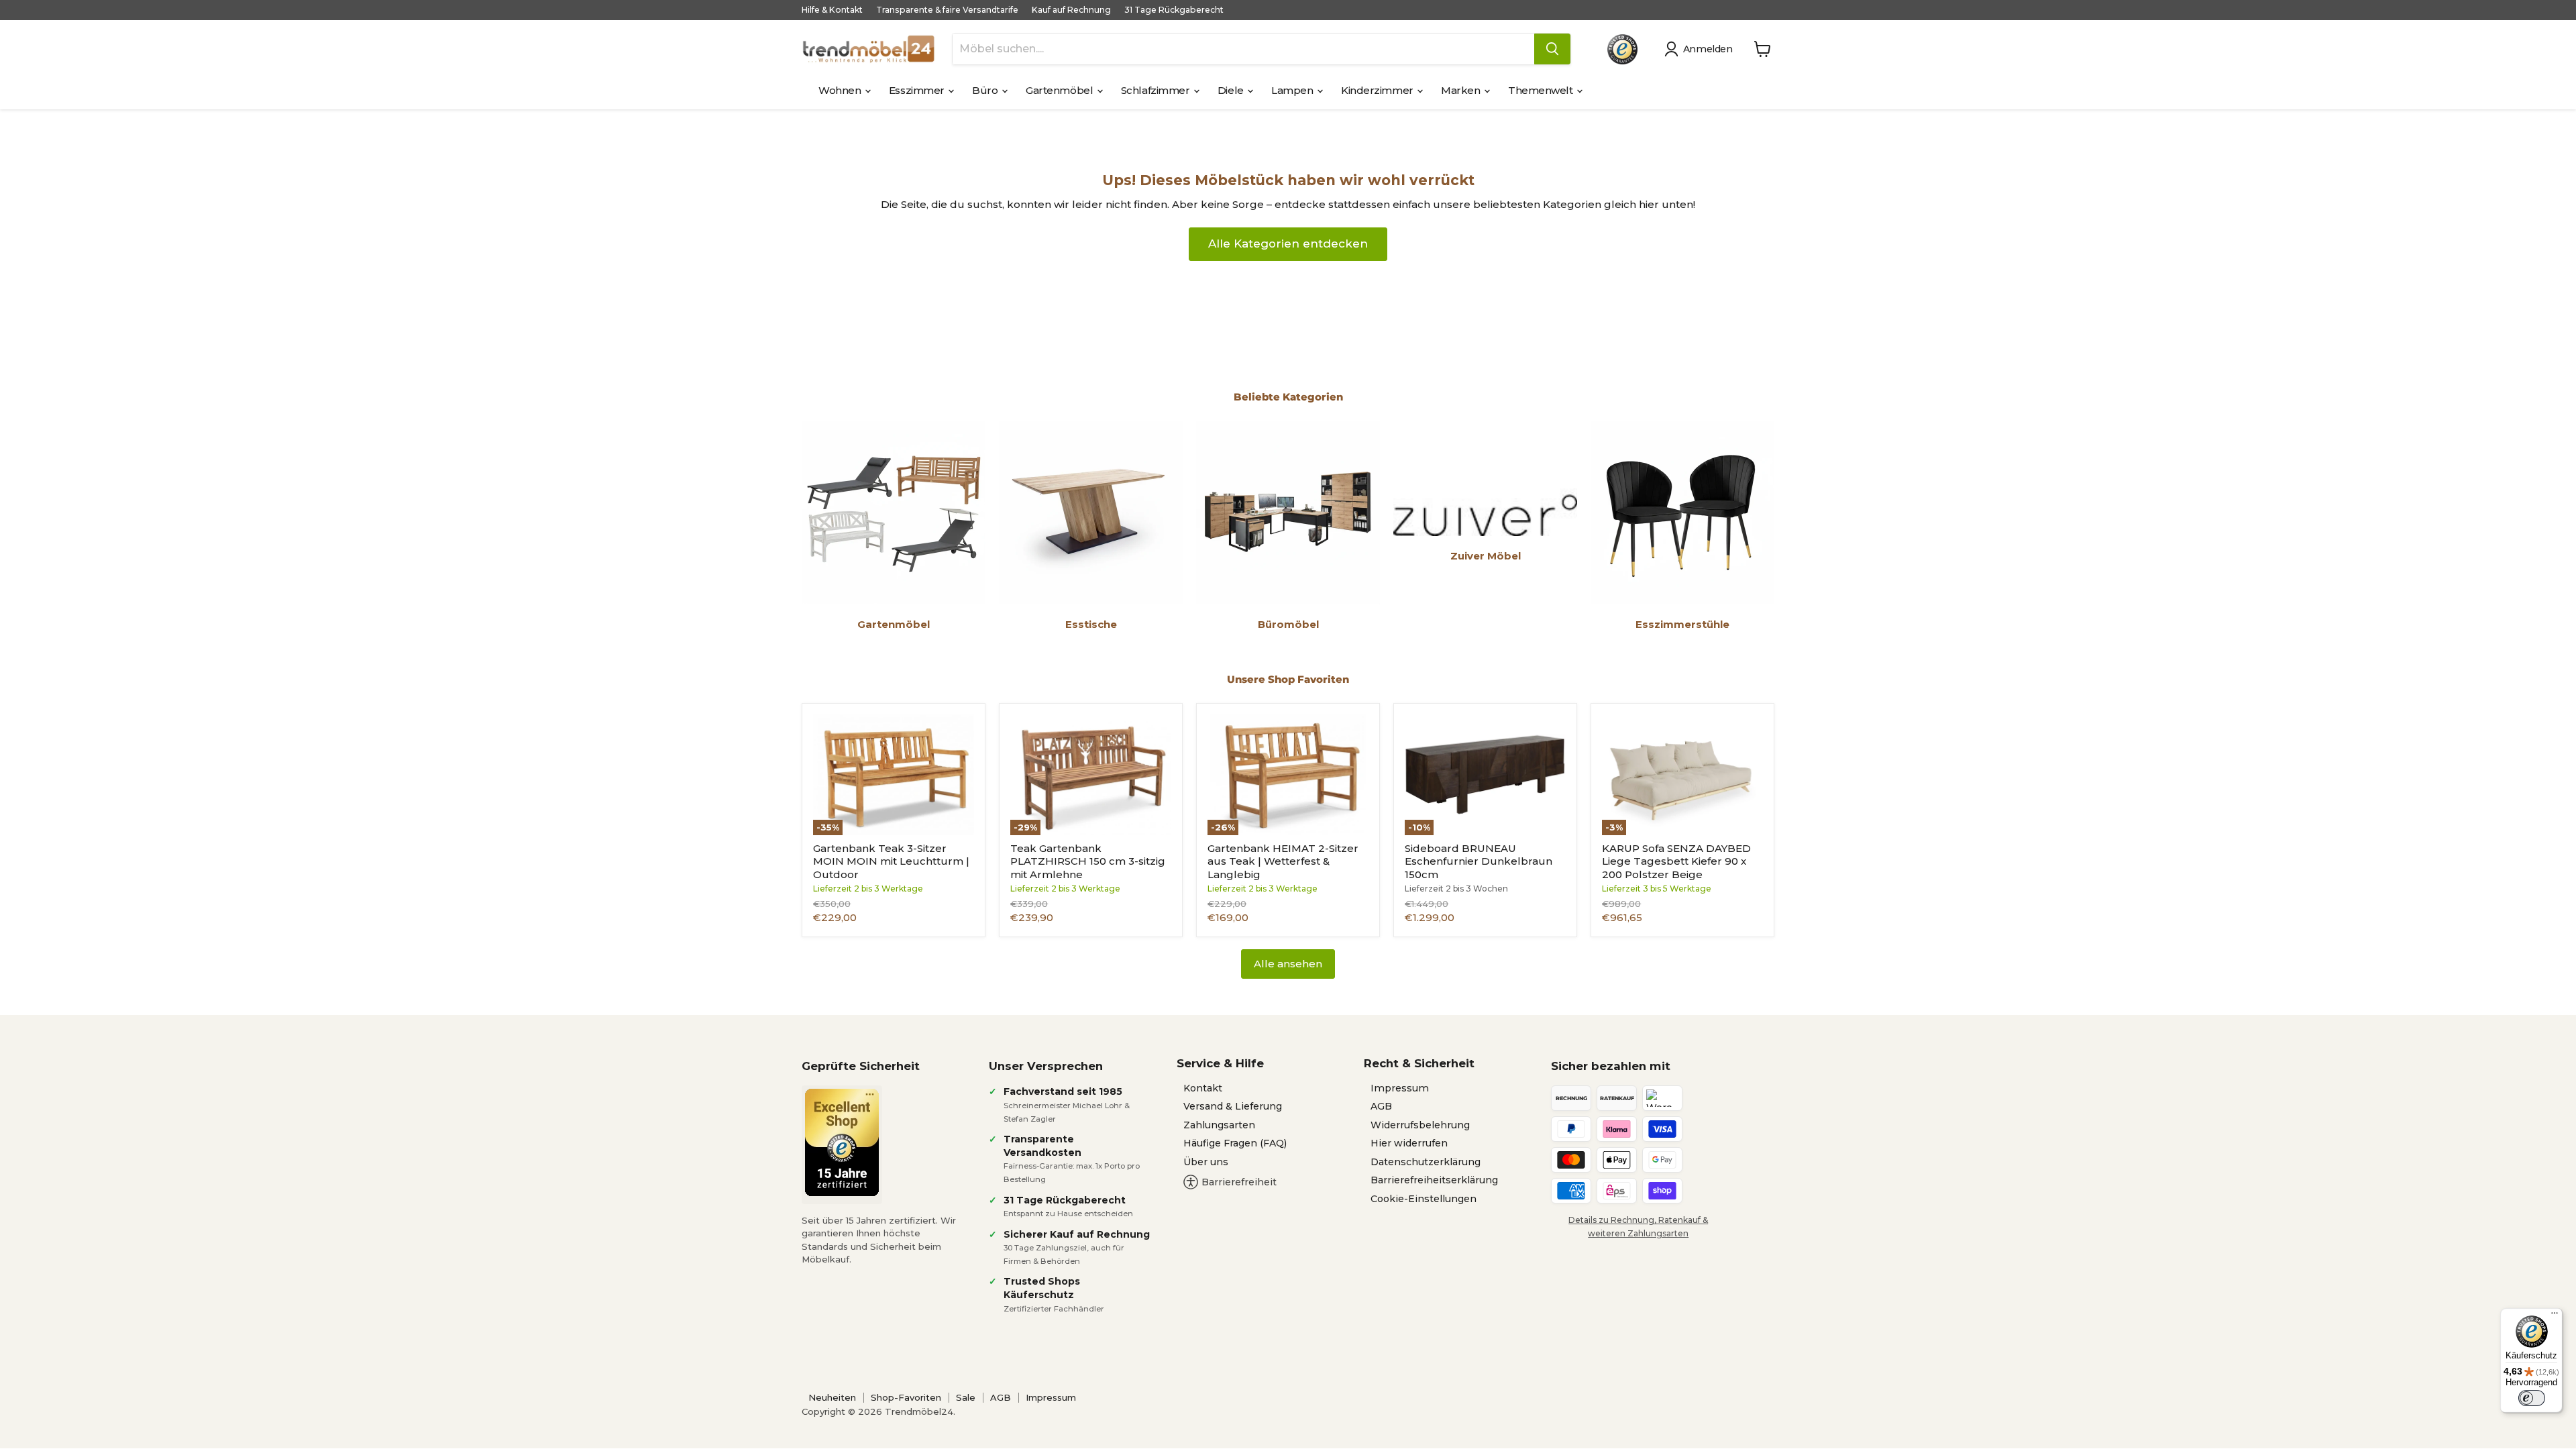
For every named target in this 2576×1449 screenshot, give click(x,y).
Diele (1232, 90)
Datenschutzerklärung (1426, 1162)
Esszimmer (918, 90)
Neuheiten (832, 1397)
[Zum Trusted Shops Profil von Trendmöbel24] (842, 1142)
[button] (1701, 49)
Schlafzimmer (1157, 90)
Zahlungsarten (1219, 1125)
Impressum (1400, 1088)
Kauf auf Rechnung (1071, 10)
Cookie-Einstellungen (1424, 1199)
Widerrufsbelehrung (1420, 1125)
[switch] (2532, 1398)
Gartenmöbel (1061, 90)
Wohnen (841, 90)
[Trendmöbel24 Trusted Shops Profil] (1622, 49)
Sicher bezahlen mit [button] (1611, 1066)
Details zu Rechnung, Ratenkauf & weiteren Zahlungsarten (1638, 1226)
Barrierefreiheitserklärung (1434, 1180)
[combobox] (1243, 49)
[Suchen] (1552, 49)
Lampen (1293, 90)
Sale (966, 1397)
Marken (1462, 90)
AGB (1381, 1106)
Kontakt (1203, 1088)
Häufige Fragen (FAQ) (1235, 1143)
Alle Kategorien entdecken (1288, 244)
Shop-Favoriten (906, 1397)
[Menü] (2555, 1316)
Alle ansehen (1288, 964)
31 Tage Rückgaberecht (1174, 10)
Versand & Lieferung (1233, 1106)
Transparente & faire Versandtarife (947, 10)
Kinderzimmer (1378, 90)
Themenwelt (1542, 90)
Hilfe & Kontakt (832, 10)
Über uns (1206, 1162)
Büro (986, 90)
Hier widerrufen (1409, 1143)
